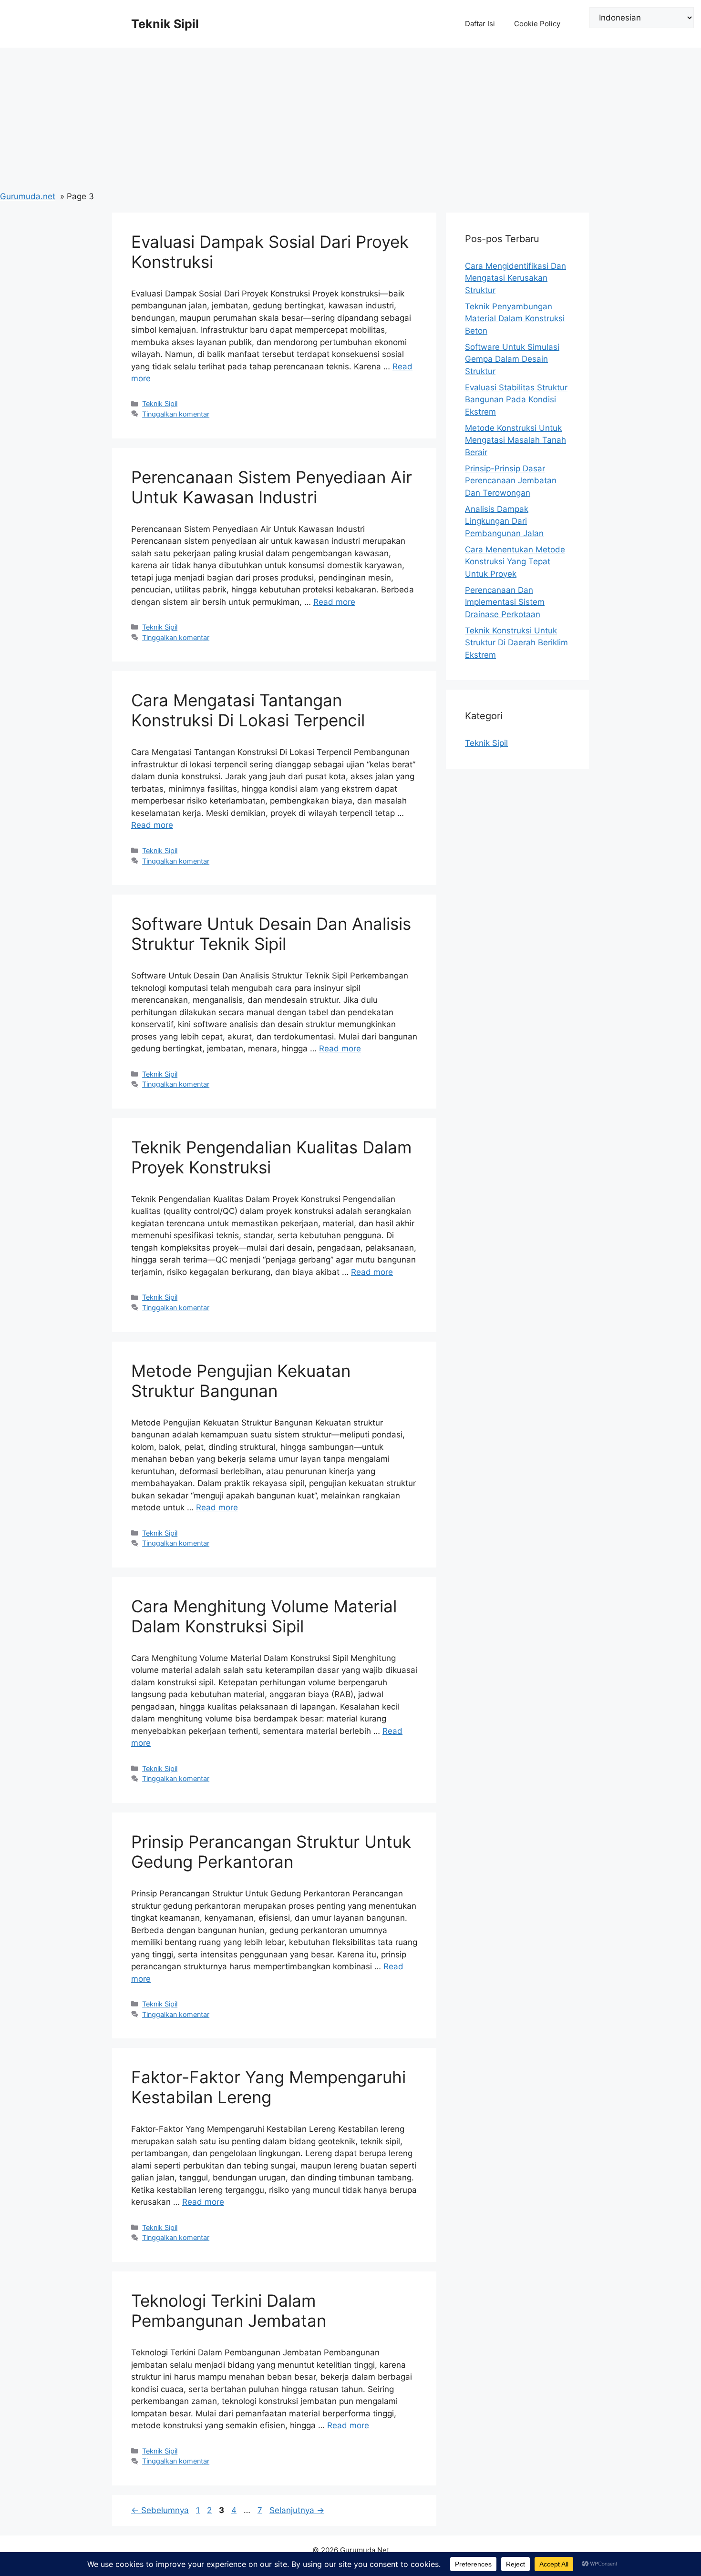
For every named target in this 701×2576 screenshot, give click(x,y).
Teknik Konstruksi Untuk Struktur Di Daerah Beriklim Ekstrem (516, 643)
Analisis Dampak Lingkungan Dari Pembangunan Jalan (504, 521)
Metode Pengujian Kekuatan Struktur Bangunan (241, 1381)
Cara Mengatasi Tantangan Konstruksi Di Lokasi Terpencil (248, 710)
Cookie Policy (537, 24)
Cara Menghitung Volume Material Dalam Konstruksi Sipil (264, 1616)
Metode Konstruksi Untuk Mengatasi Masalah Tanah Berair (515, 440)
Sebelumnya (160, 2510)
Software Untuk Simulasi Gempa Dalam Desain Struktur (512, 359)
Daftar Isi (480, 24)
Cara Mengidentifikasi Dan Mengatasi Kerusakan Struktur (515, 278)
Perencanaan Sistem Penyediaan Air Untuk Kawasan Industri (272, 487)
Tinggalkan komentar (176, 414)
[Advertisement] (350, 119)
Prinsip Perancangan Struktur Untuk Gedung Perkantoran (271, 1852)
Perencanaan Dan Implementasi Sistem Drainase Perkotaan (505, 602)
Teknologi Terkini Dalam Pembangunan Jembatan (229, 2311)
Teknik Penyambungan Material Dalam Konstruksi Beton (515, 319)
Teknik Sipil (165, 24)
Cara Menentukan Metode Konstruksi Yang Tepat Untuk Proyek (515, 562)
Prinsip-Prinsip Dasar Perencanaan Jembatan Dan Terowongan (511, 481)
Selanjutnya (297, 2510)
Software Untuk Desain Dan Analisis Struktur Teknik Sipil (271, 934)
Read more (334, 602)
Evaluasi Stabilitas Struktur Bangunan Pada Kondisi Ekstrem (516, 400)
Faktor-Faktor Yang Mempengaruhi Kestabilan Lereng (268, 2087)
